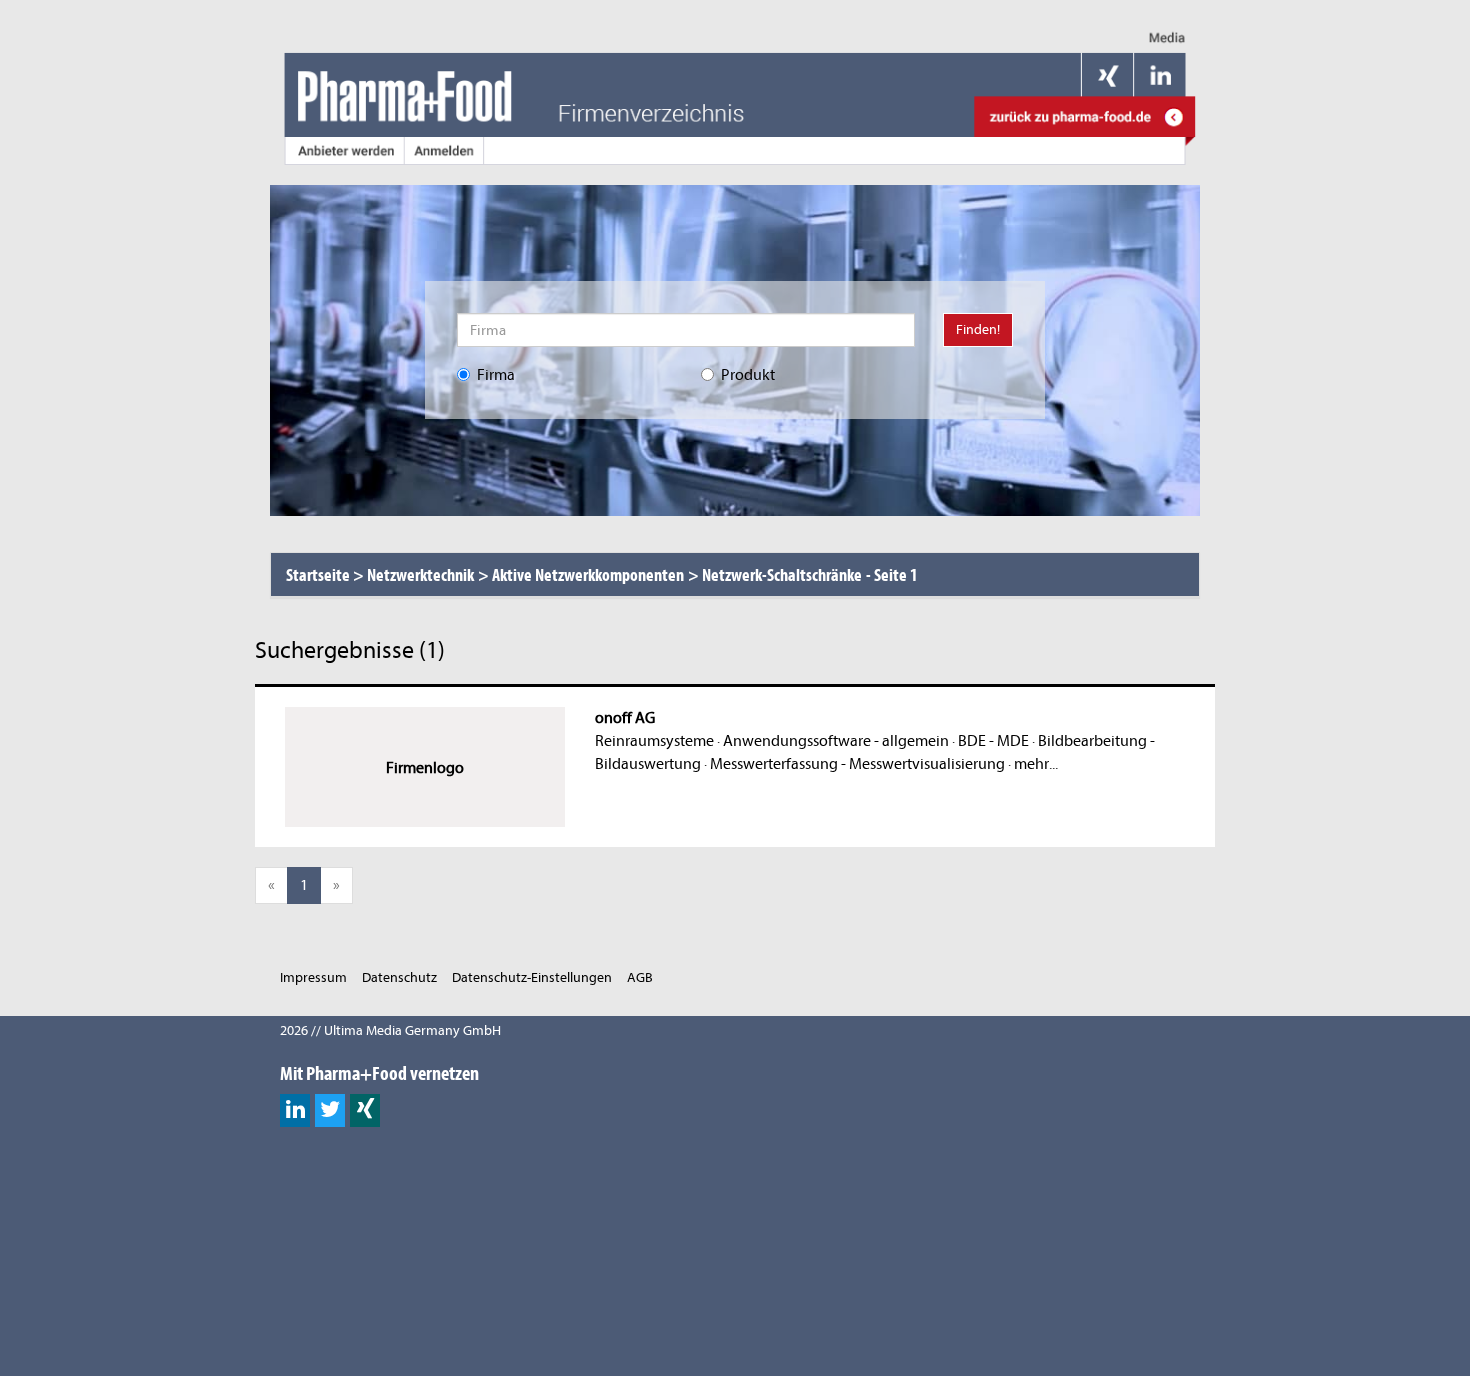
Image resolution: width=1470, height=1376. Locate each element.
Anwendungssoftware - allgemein (836, 741)
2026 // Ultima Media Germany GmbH (390, 1030)
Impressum (313, 977)
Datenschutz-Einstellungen (532, 977)
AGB (640, 977)
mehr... (1036, 764)
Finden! (978, 329)
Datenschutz (399, 977)
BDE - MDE (993, 741)
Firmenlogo (425, 768)
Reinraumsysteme (654, 741)
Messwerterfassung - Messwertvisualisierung (857, 764)
